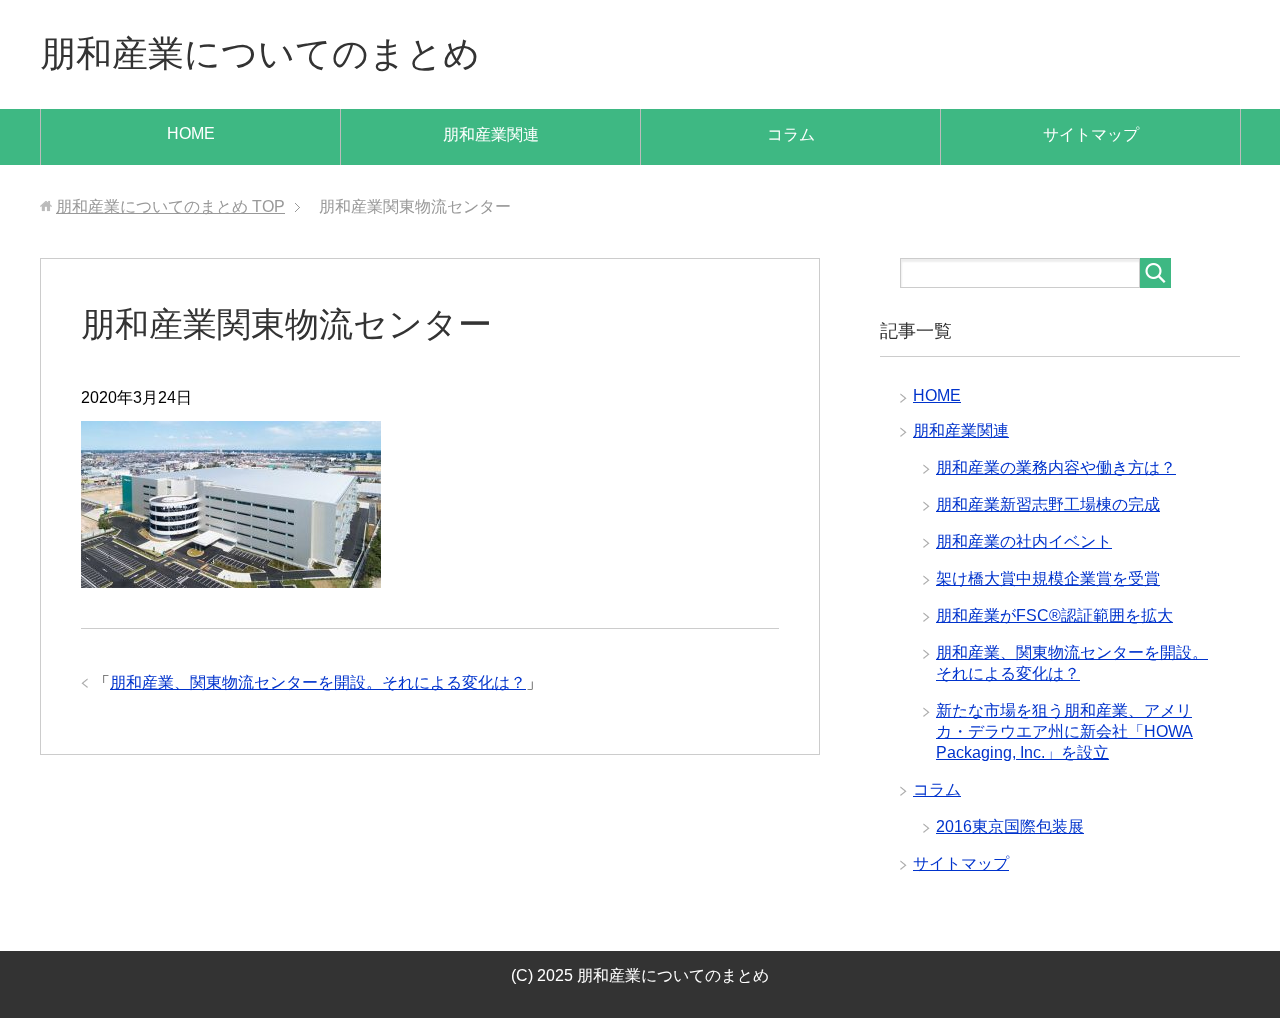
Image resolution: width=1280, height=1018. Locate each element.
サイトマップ (1091, 134)
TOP (170, 206)
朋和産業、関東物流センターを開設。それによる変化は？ (318, 682)
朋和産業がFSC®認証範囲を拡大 (1054, 615)
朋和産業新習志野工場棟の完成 (1048, 504)
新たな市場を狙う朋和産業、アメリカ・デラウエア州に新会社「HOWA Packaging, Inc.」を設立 (1064, 731)
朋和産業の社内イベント (1024, 541)
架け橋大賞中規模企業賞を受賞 (1048, 578)
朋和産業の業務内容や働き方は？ (1056, 467)
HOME (191, 133)
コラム (791, 134)
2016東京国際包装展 (1010, 826)
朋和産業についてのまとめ (260, 53)
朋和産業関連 (491, 134)
